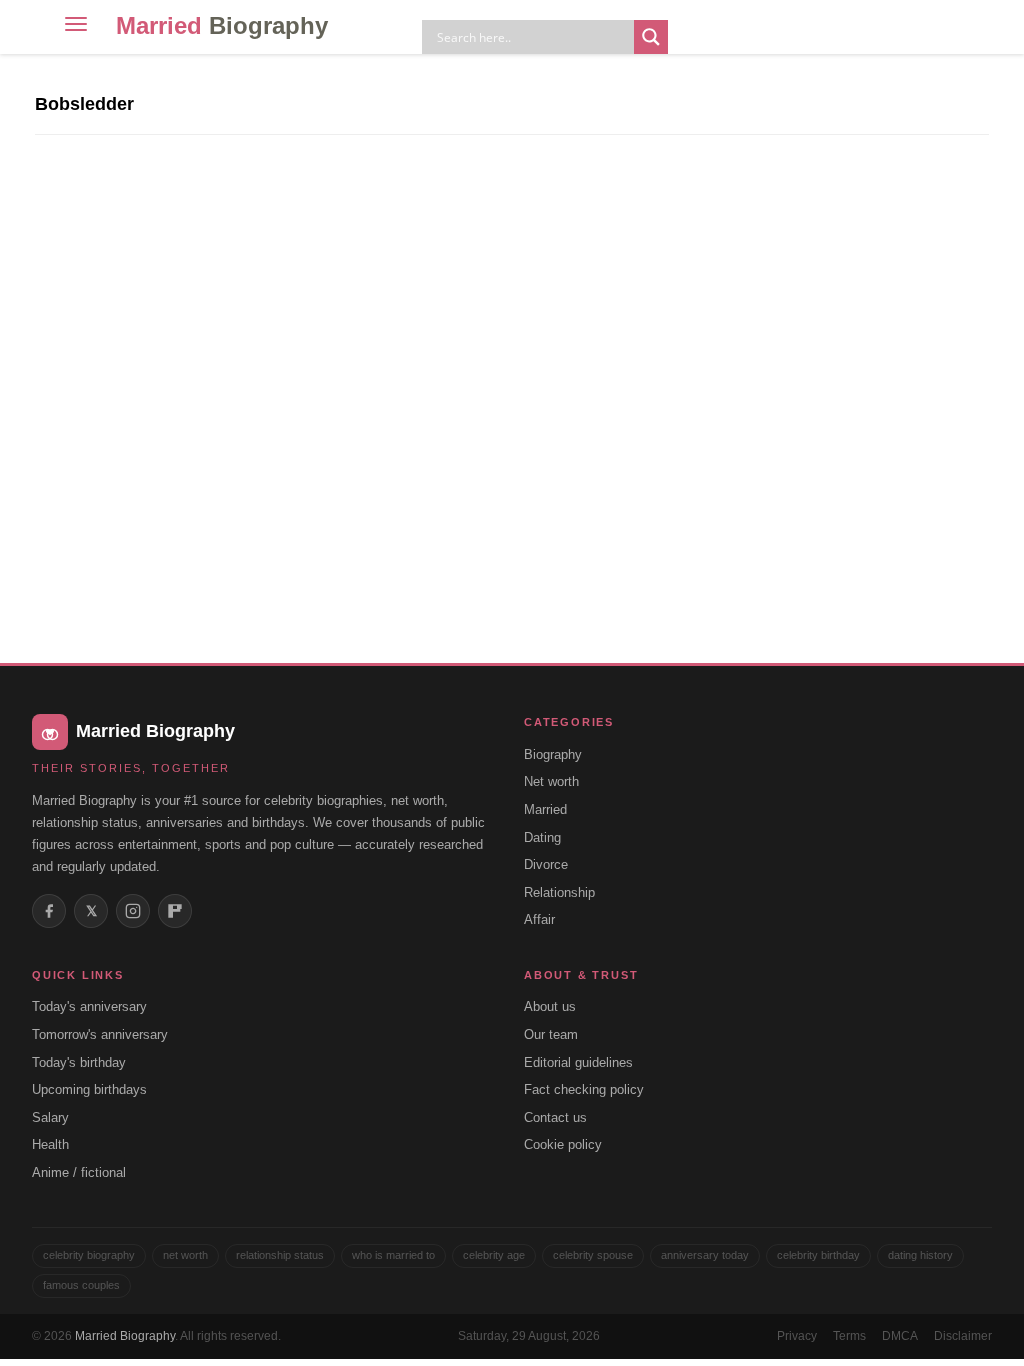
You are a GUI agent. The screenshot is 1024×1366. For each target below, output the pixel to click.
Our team (551, 1034)
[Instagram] (133, 911)
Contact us (555, 1117)
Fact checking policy (584, 1089)
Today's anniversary (89, 1006)
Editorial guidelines (578, 1062)
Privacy (797, 1336)
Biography (553, 754)
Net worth (551, 781)
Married (222, 25)
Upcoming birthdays (89, 1089)
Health (50, 1144)
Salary (50, 1117)
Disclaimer (963, 1336)
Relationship (559, 892)
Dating (542, 837)
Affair (539, 919)
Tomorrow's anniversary (100, 1034)
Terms (849, 1336)
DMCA (900, 1336)
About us (550, 1006)
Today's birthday (79, 1062)
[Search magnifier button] (651, 37)
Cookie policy (563, 1144)
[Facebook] (49, 911)
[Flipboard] (175, 911)
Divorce (546, 864)
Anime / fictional (79, 1172)
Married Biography (125, 1336)
